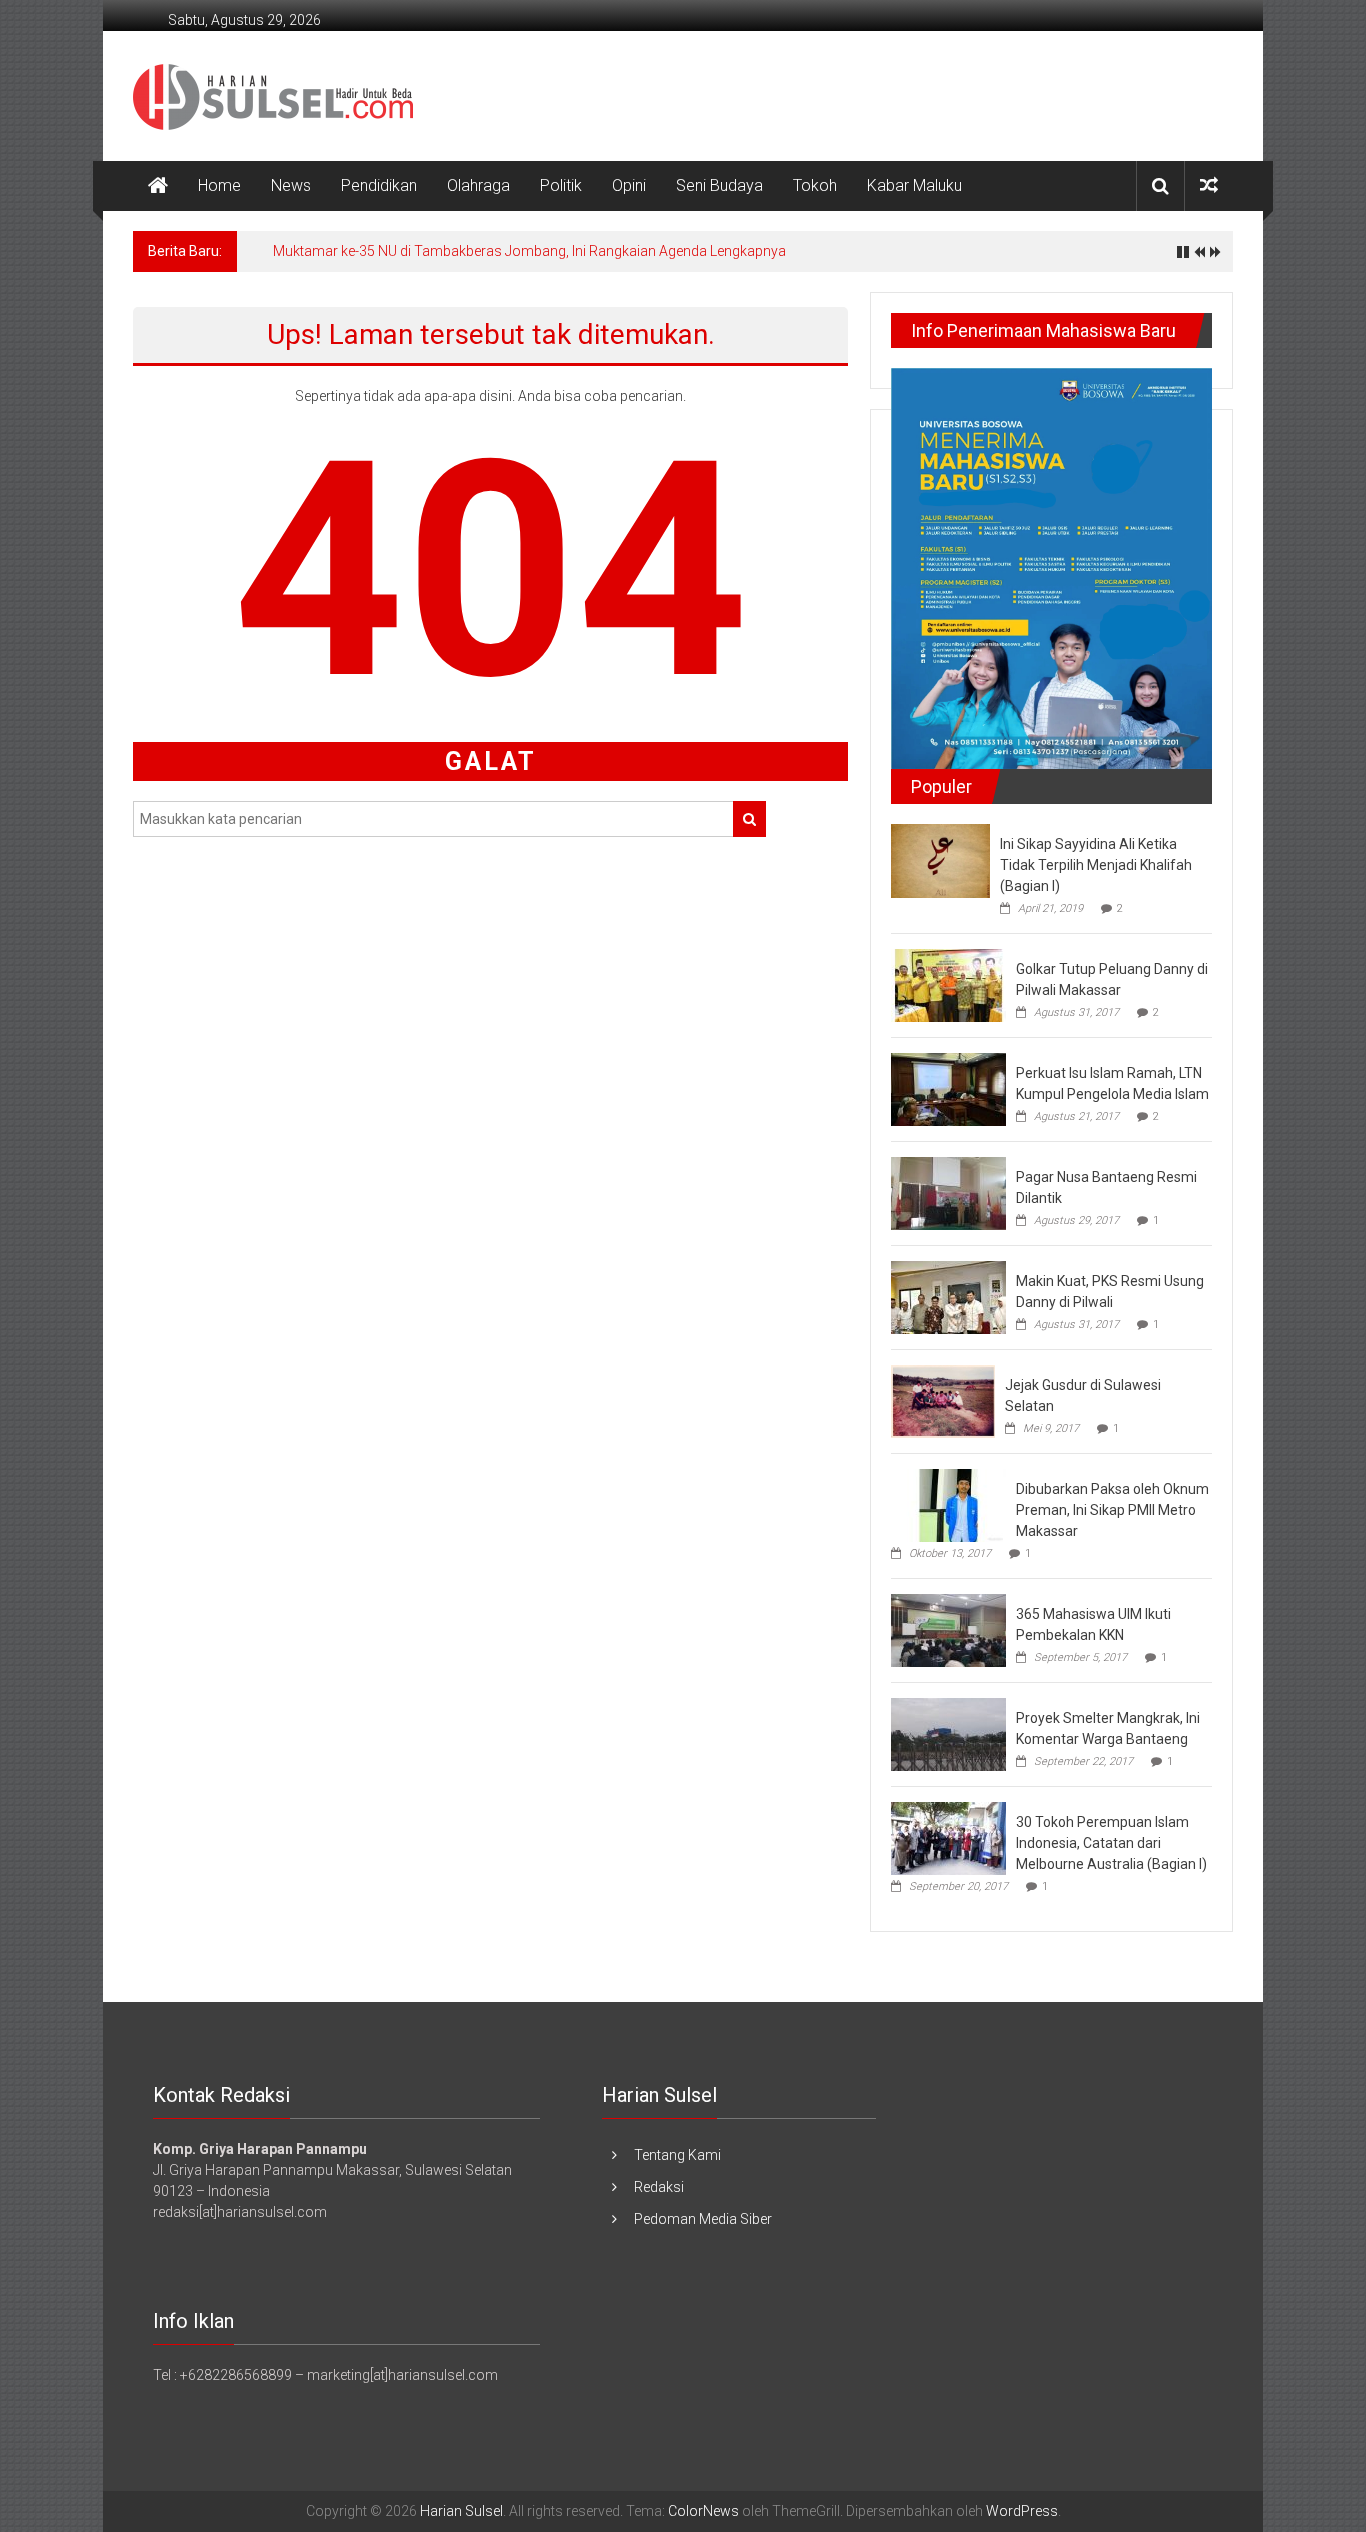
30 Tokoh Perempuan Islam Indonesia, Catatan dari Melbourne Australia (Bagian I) (1111, 1843)
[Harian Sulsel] (158, 186)
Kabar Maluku (914, 185)
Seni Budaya (719, 185)
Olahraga (478, 185)
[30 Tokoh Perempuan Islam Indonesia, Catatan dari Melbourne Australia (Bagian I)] (948, 1838)
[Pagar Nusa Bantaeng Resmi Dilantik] (948, 1192)
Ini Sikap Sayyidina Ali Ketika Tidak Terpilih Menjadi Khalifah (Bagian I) (1096, 865)
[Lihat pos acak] (1209, 185)
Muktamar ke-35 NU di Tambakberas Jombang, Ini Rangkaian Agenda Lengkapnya (529, 251)
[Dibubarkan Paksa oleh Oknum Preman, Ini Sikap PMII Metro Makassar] (948, 1505)
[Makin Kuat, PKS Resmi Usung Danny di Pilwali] (948, 1296)
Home (219, 185)
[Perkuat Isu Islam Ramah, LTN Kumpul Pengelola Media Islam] (948, 1088)
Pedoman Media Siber (703, 2219)
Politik (561, 185)
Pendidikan (379, 185)
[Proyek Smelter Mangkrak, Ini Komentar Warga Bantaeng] (948, 1734)
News (291, 185)
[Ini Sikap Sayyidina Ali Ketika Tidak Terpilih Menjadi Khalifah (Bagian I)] (940, 860)
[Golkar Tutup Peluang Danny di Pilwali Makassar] (948, 984)
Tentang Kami (677, 2155)
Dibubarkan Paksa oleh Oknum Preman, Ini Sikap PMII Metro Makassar (1112, 1510)
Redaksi (659, 2187)
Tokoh (815, 185)
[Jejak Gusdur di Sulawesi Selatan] (943, 1401)
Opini (629, 185)
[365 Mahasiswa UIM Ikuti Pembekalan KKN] (948, 1630)
